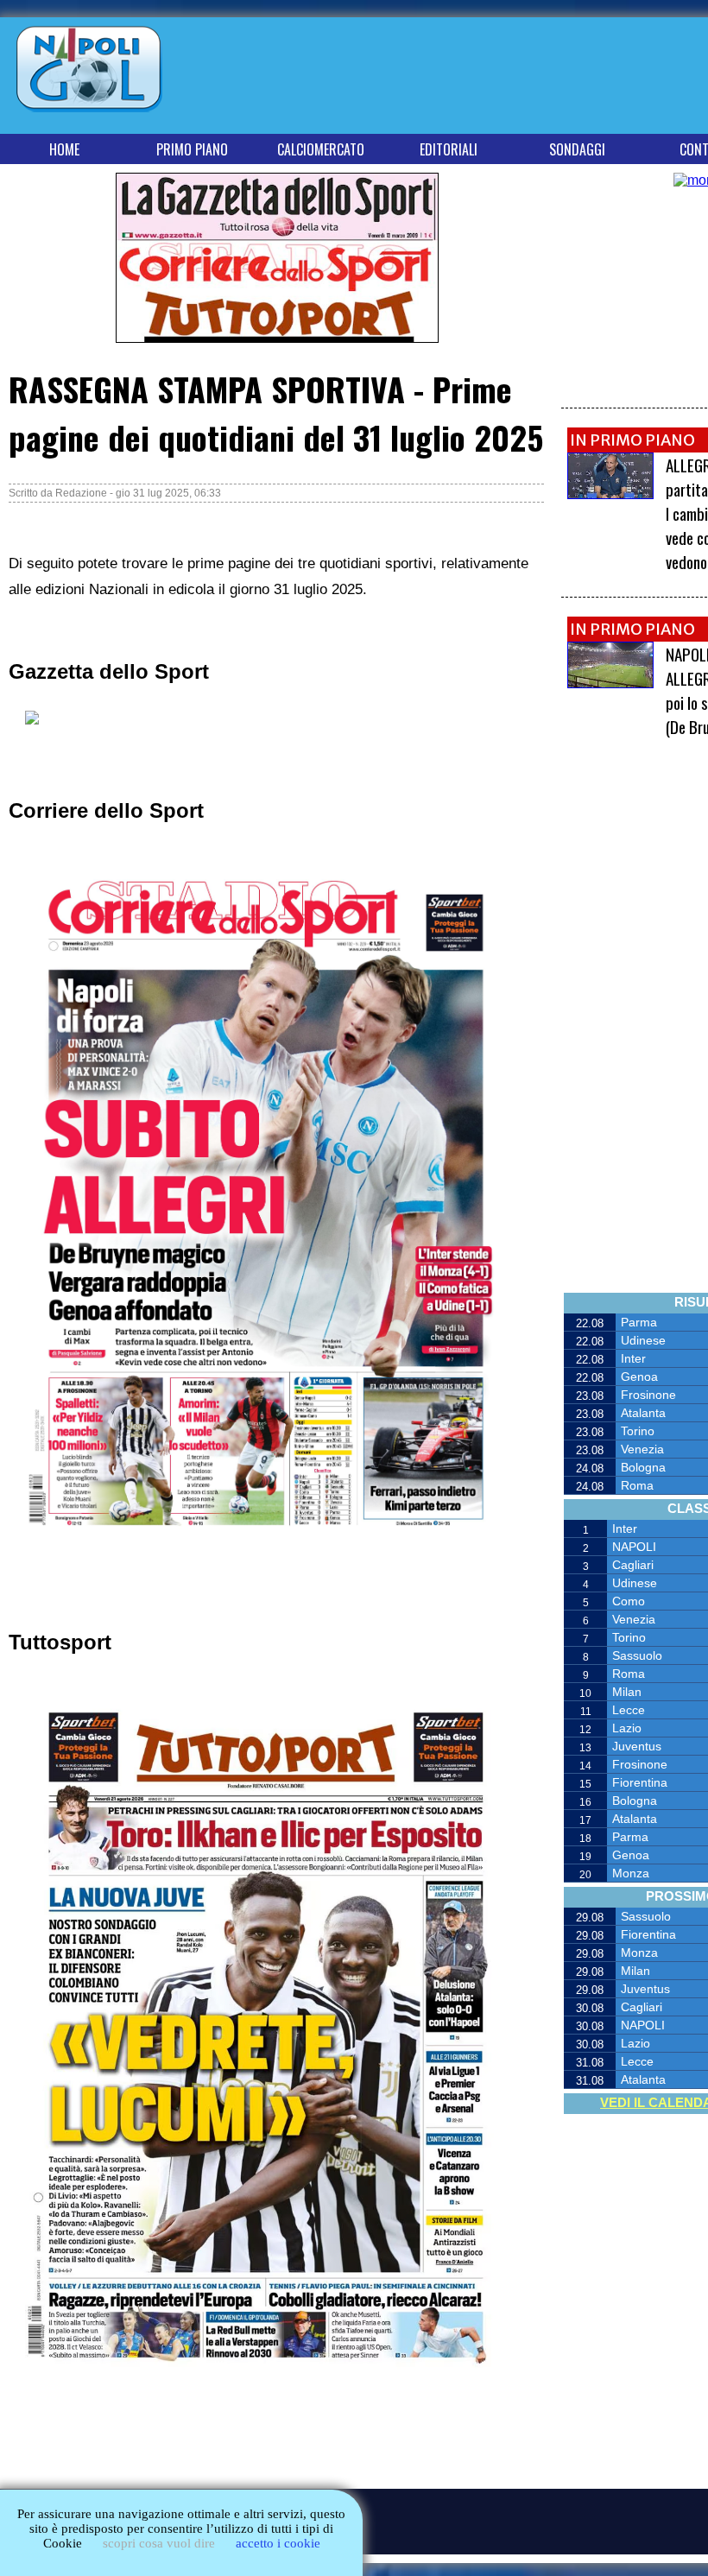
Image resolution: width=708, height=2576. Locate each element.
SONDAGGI (577, 149)
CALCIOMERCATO (321, 149)
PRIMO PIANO (192, 149)
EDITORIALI (449, 149)
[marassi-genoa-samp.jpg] (610, 684)
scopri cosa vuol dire (159, 2543)
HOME (64, 149)
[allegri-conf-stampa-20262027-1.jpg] (610, 494)
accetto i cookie (278, 2543)
